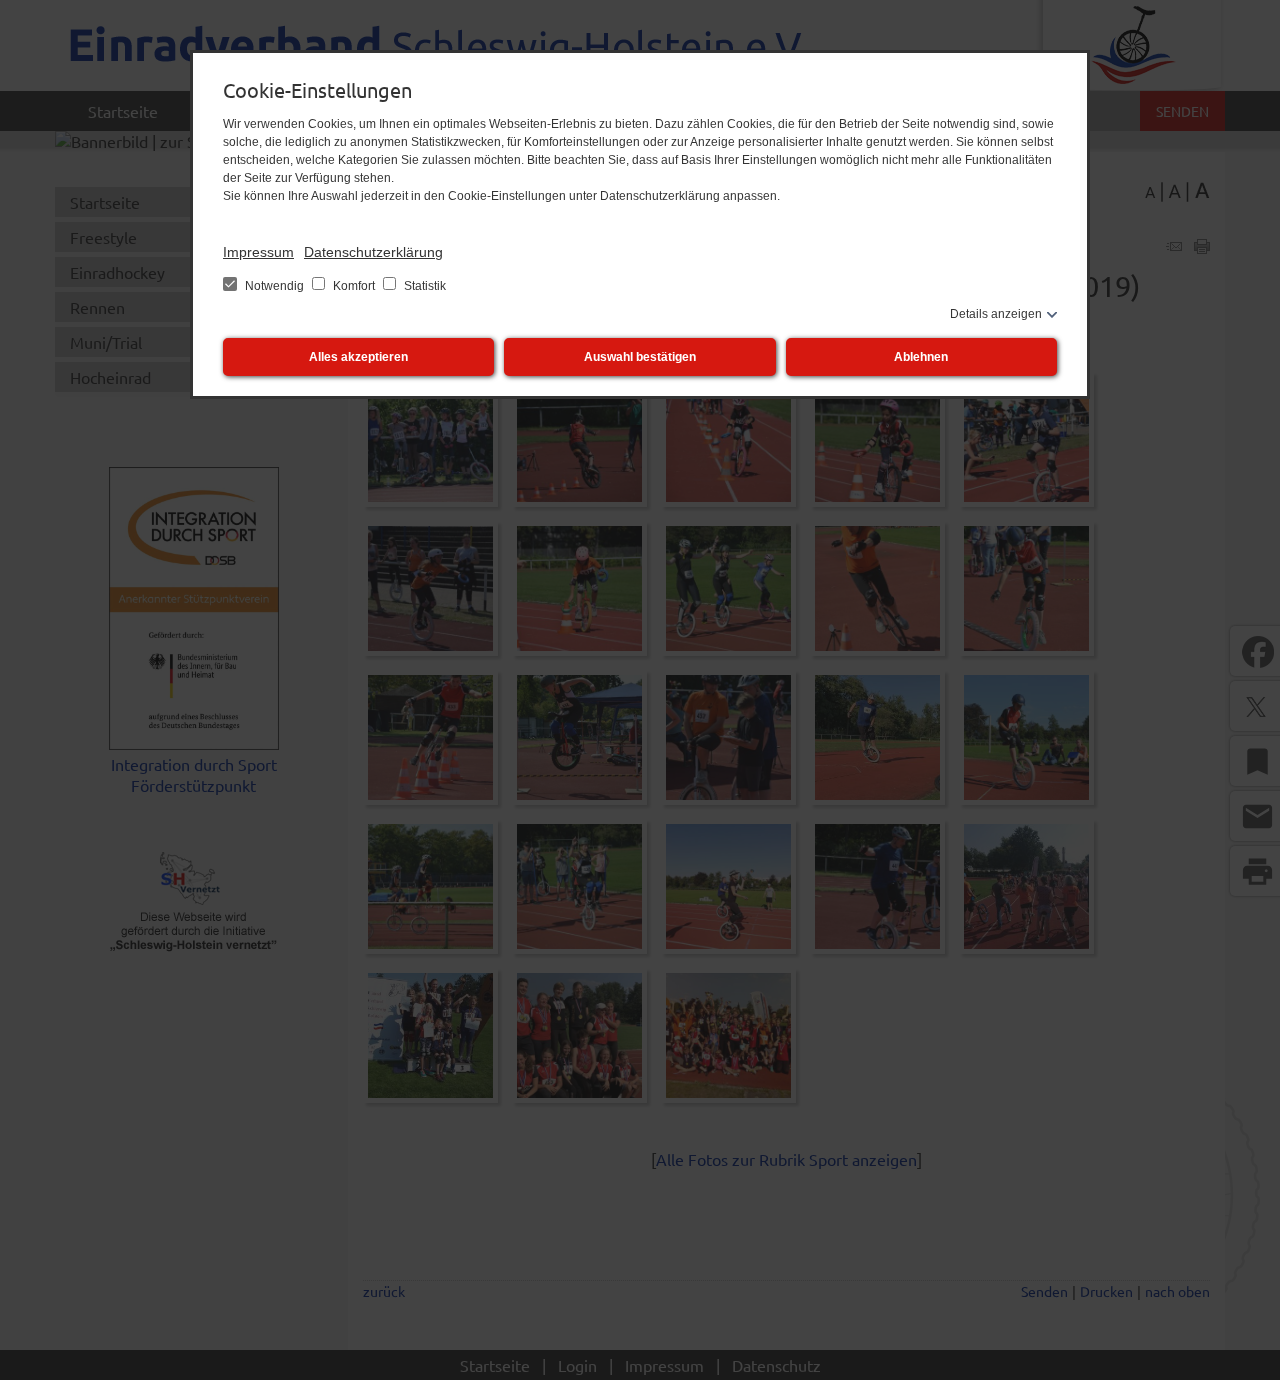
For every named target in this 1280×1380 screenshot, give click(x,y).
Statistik (423, 286)
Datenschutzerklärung (373, 252)
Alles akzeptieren (358, 357)
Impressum (258, 252)
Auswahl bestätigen (640, 357)
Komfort (354, 286)
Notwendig (274, 286)
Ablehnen (921, 357)
